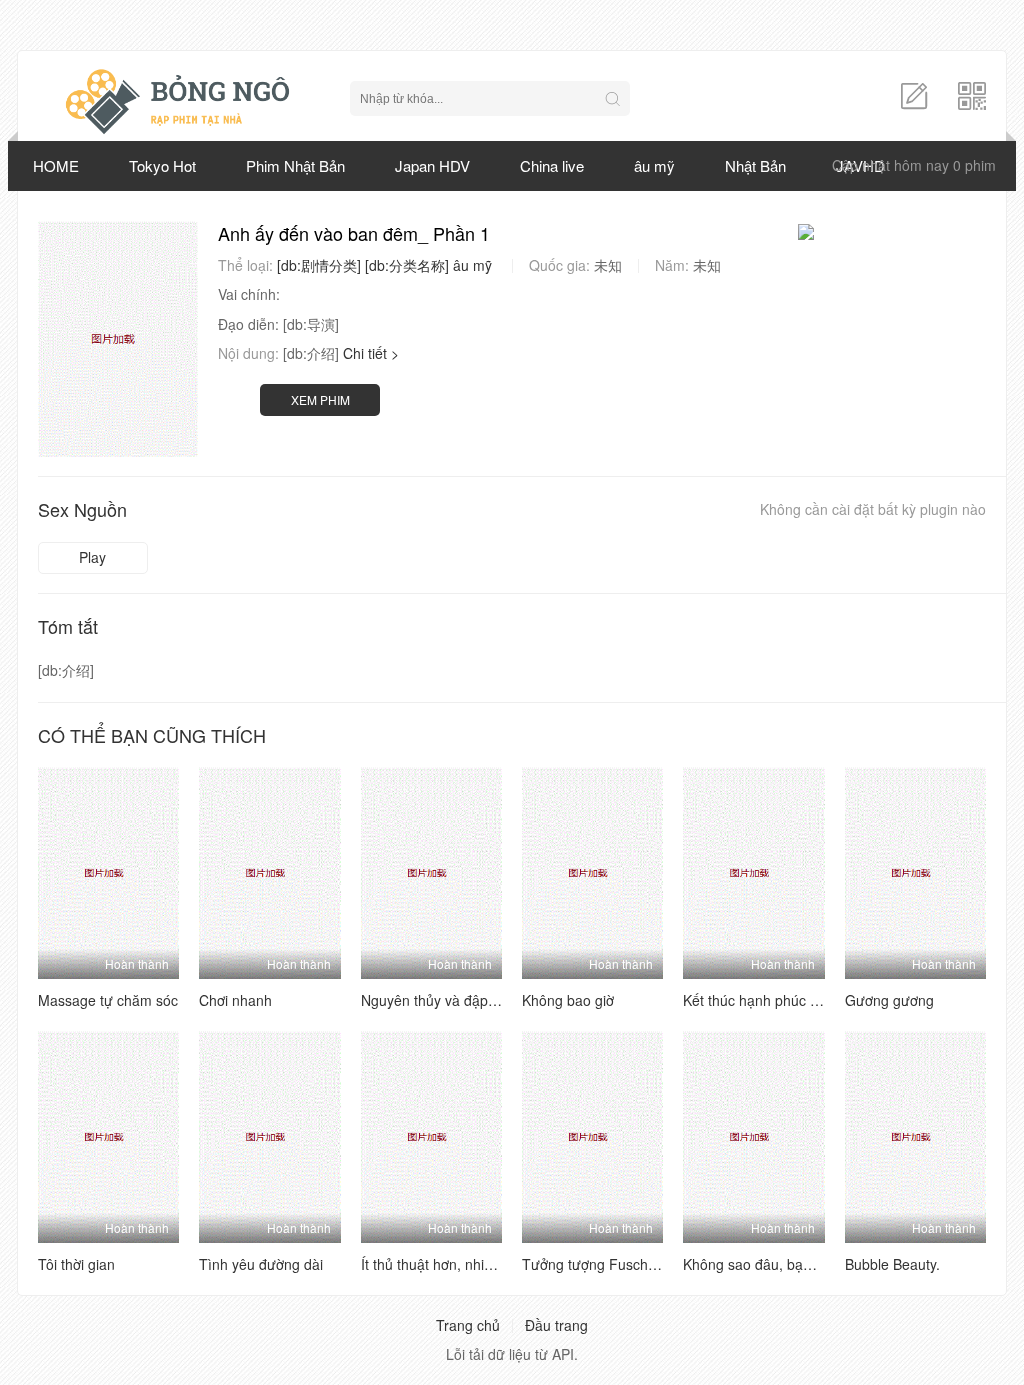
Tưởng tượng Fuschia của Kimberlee (638, 1264)
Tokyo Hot (162, 165)
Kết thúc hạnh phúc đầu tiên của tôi (795, 1000)
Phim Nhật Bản (295, 165)
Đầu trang (556, 1325)
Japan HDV (432, 165)
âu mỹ (654, 165)
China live (552, 165)
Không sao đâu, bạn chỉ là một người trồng (818, 1264)
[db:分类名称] (407, 265)
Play (92, 557)
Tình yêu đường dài (261, 1264)
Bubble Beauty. (892, 1264)
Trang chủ (468, 1325)
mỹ (482, 265)
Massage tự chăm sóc (108, 1000)
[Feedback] (914, 94)
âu (461, 265)
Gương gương (889, 1000)
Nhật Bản (755, 165)
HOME (56, 165)
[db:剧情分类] (319, 265)
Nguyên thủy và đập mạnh (444, 1000)
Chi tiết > (371, 353)
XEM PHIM (320, 399)
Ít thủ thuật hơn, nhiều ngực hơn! (464, 1264)
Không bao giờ (568, 1000)
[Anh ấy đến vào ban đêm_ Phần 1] (118, 339)
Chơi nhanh (235, 1000)
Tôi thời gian (76, 1264)
